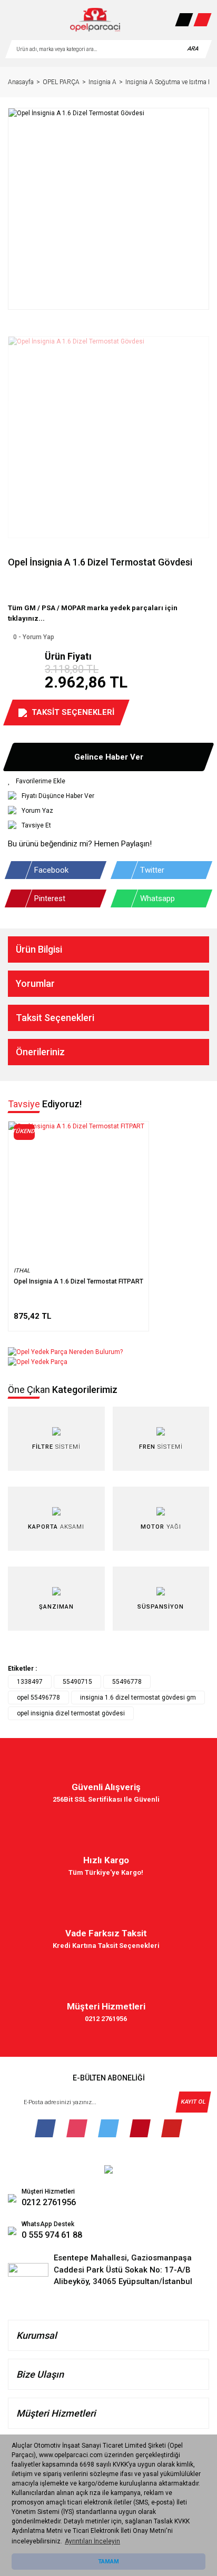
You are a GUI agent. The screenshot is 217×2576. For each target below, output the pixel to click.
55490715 (77, 1682)
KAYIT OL (193, 2102)
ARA (193, 49)
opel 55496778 (38, 1698)
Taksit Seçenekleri (55, 1018)
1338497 (30, 1682)
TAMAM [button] (108, 2562)
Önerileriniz (40, 1052)
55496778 (127, 1682)
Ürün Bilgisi (39, 949)
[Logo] (95, 20)
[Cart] (202, 20)
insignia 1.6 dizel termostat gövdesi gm (138, 1698)
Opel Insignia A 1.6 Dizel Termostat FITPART (78, 1281)
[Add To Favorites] (108, 781)
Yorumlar (35, 983)
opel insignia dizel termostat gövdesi (71, 1713)
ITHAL (22, 1271)
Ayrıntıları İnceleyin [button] (92, 2541)
